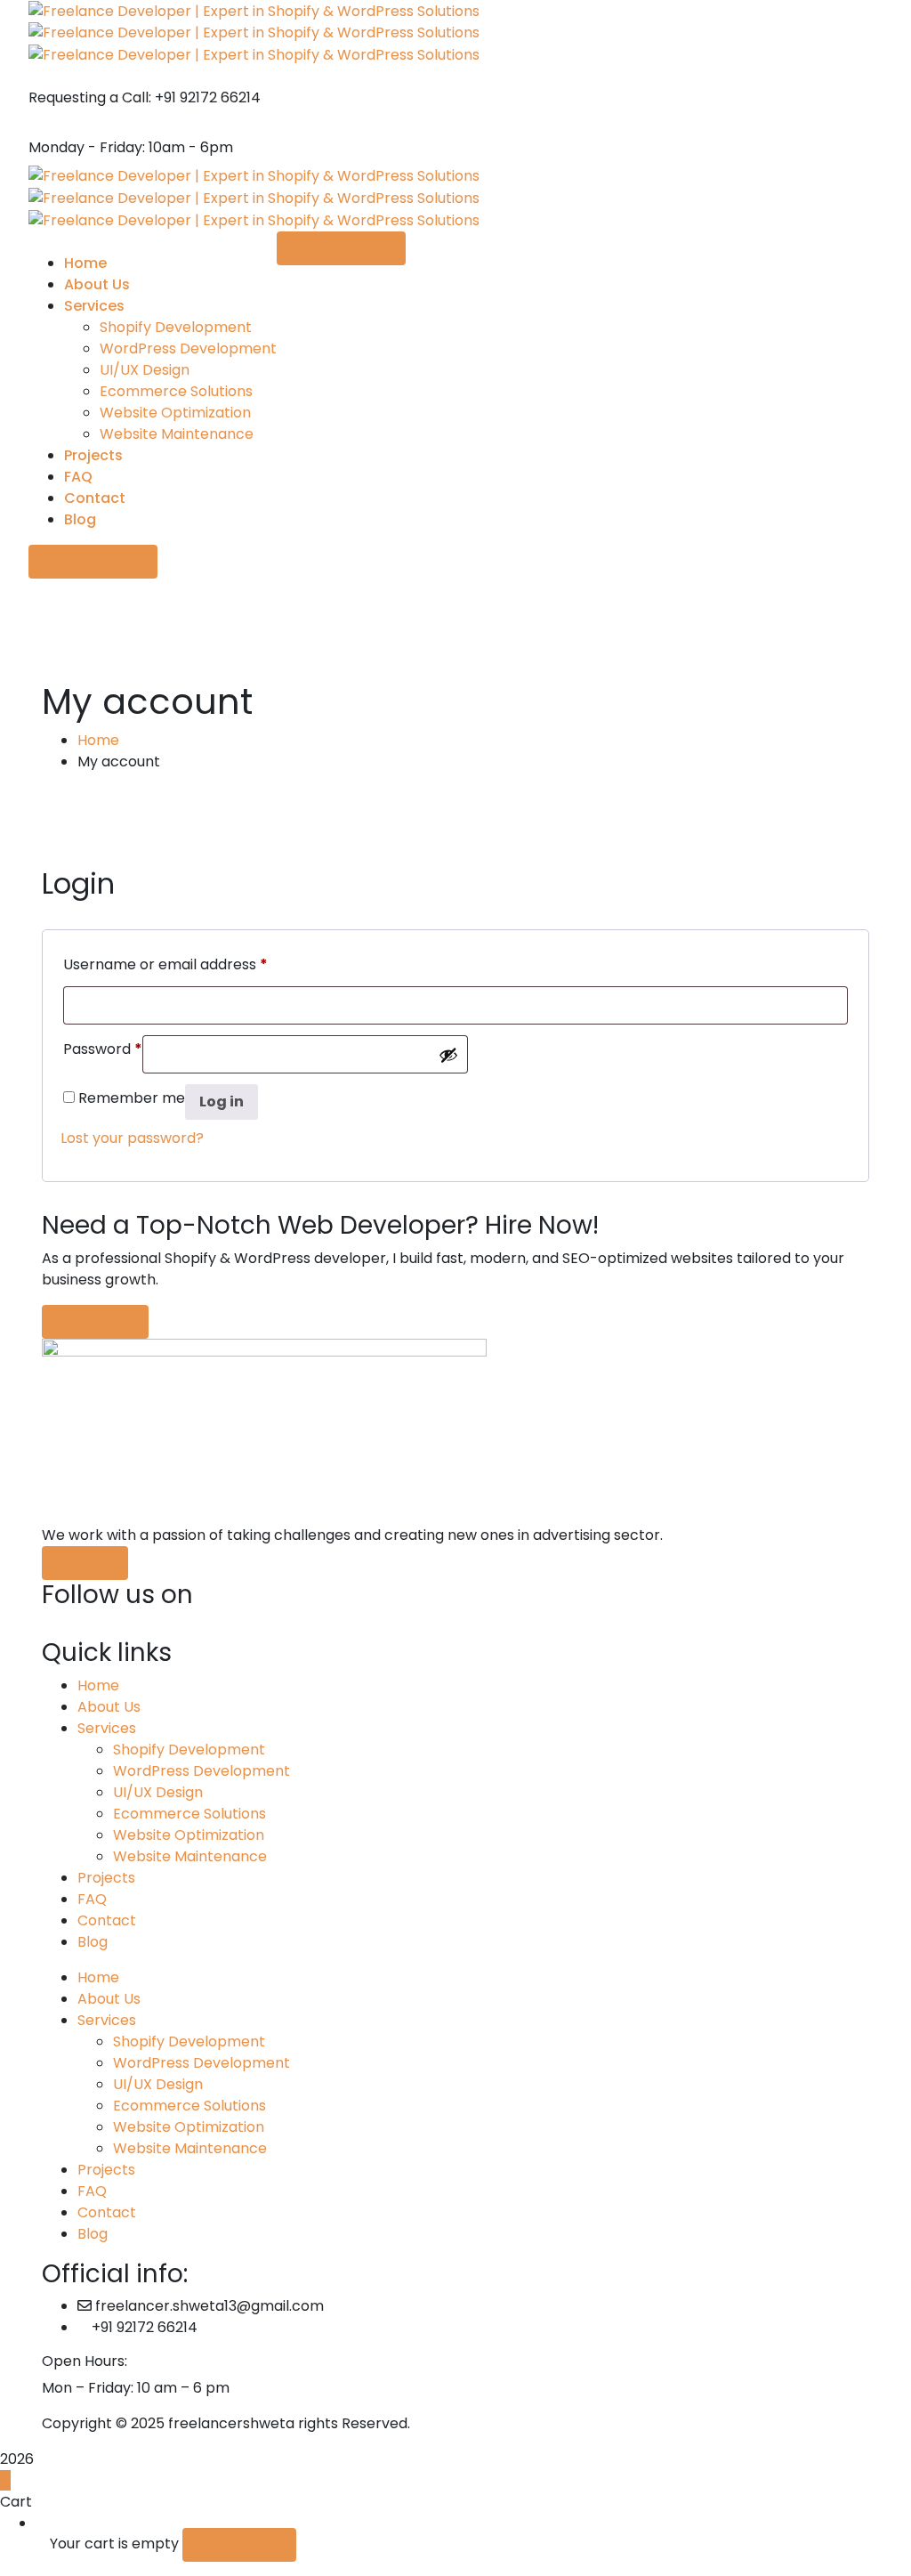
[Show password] (448, 1055)
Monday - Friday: (87, 147)
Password (103, 1049)
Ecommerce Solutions (189, 1814)
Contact (107, 1920)
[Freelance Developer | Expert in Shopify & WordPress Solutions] (254, 10)
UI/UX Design (158, 1792)
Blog (93, 1942)
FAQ (92, 1899)
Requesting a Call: (90, 97)
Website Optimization (189, 1835)
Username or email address (165, 964)
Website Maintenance (190, 1856)
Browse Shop (239, 2544)
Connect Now (88, 561)
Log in (222, 1102)
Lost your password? (132, 1138)
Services (107, 1728)
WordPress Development (202, 1771)
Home (98, 740)
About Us (109, 1707)
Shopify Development (189, 1750)
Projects (106, 1878)
